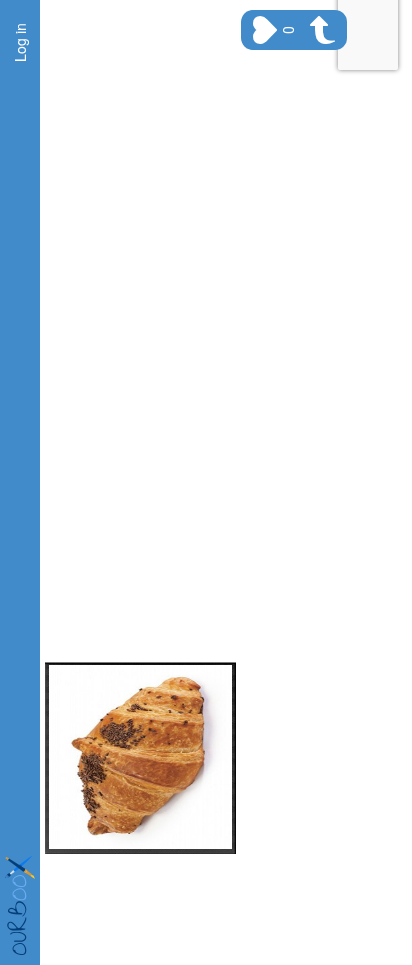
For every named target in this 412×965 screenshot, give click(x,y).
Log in (20, 42)
